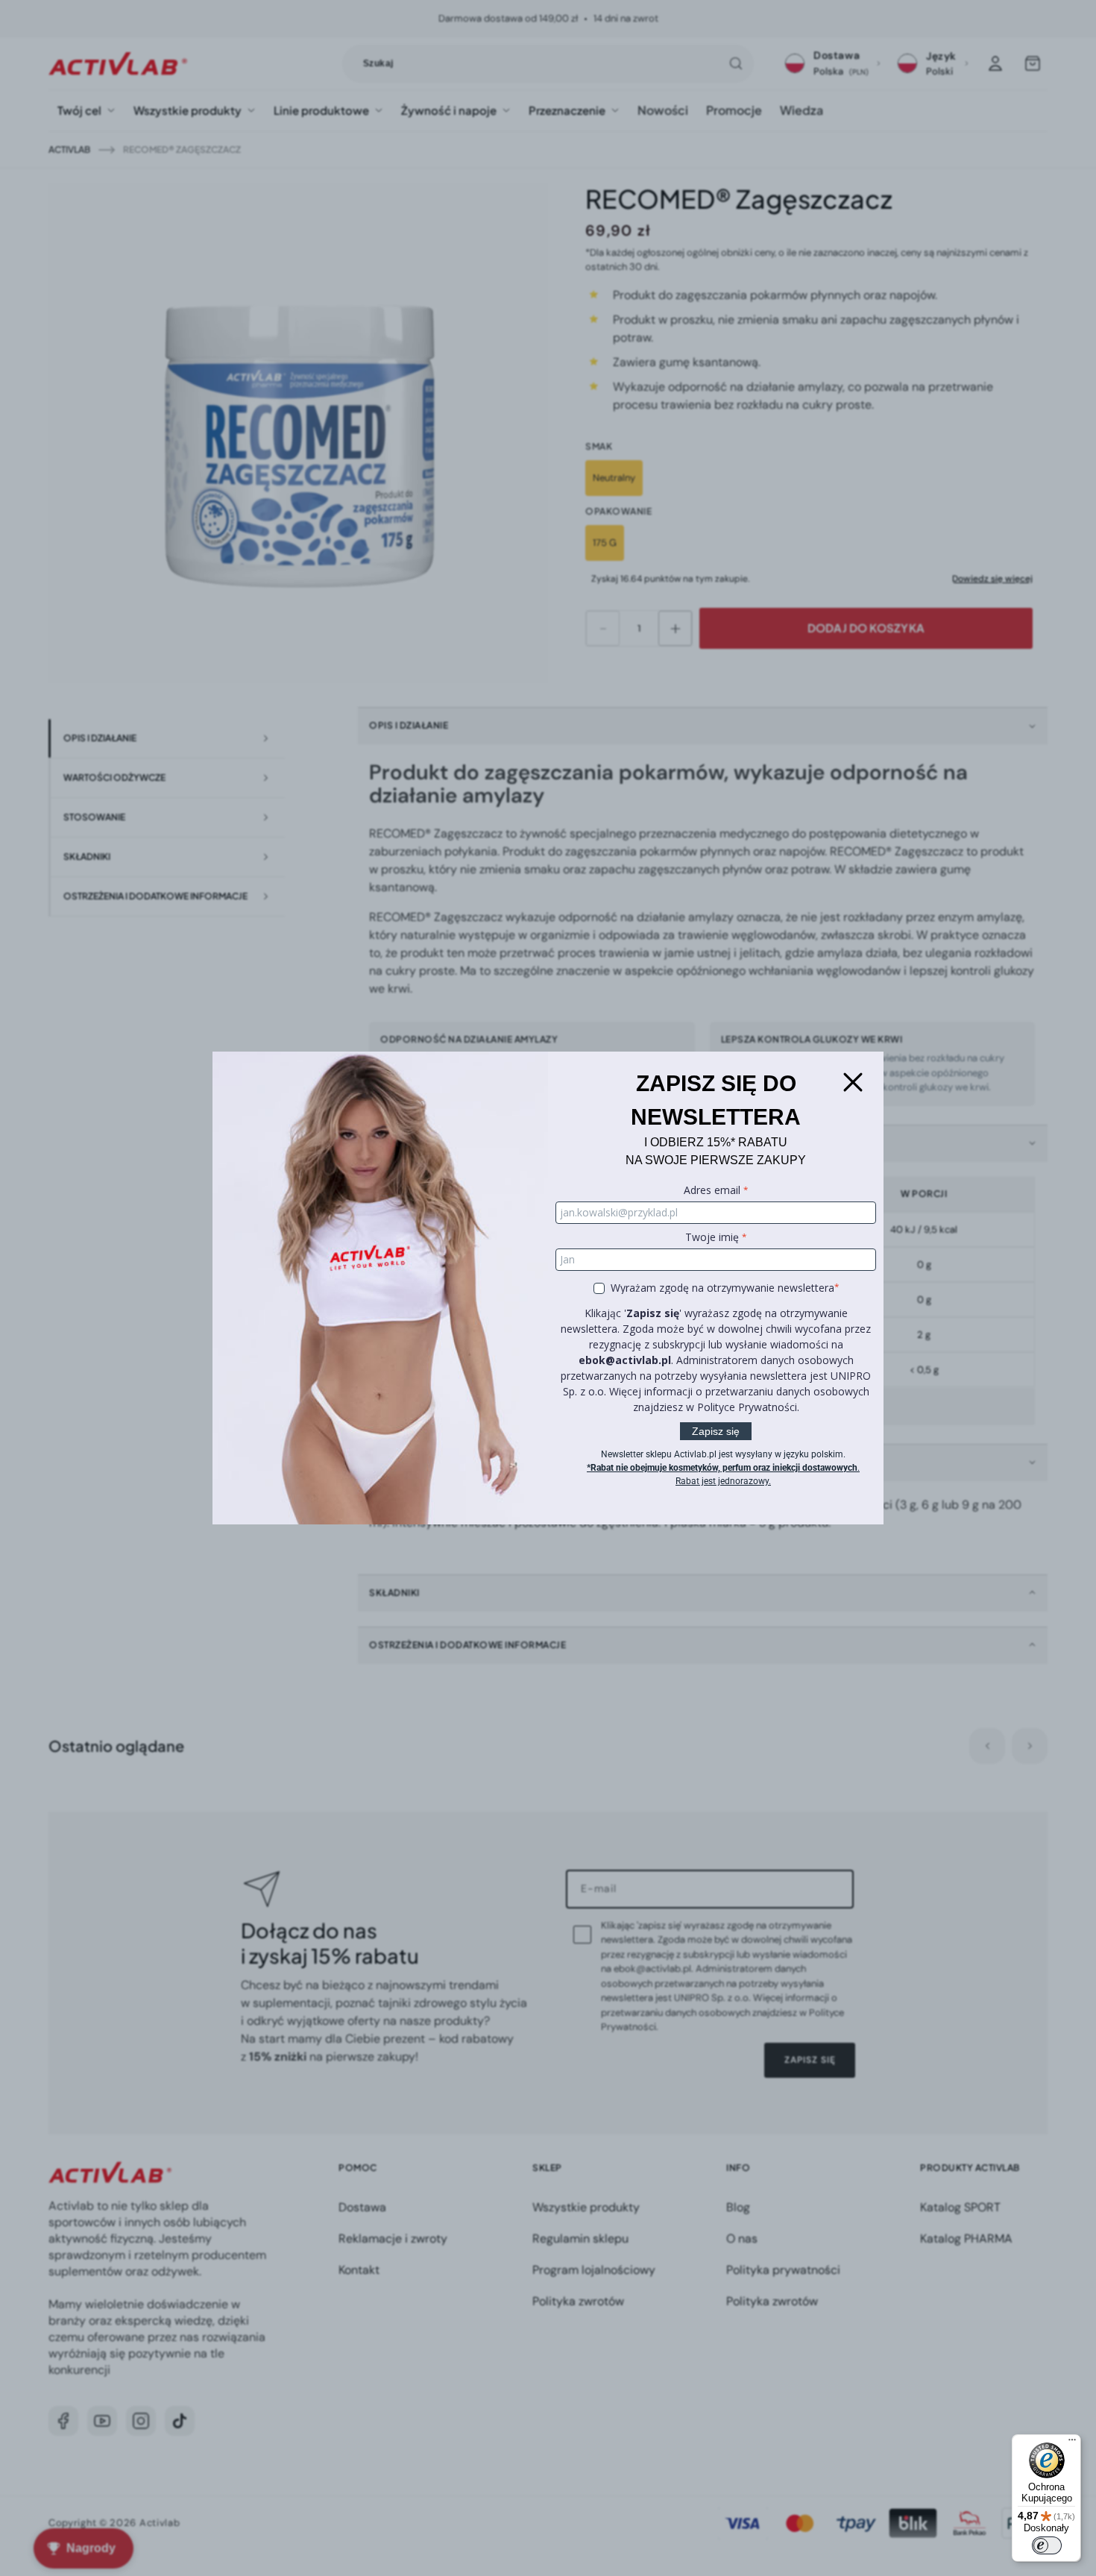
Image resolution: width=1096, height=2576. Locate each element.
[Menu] (1072, 2443)
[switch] (1047, 2545)
